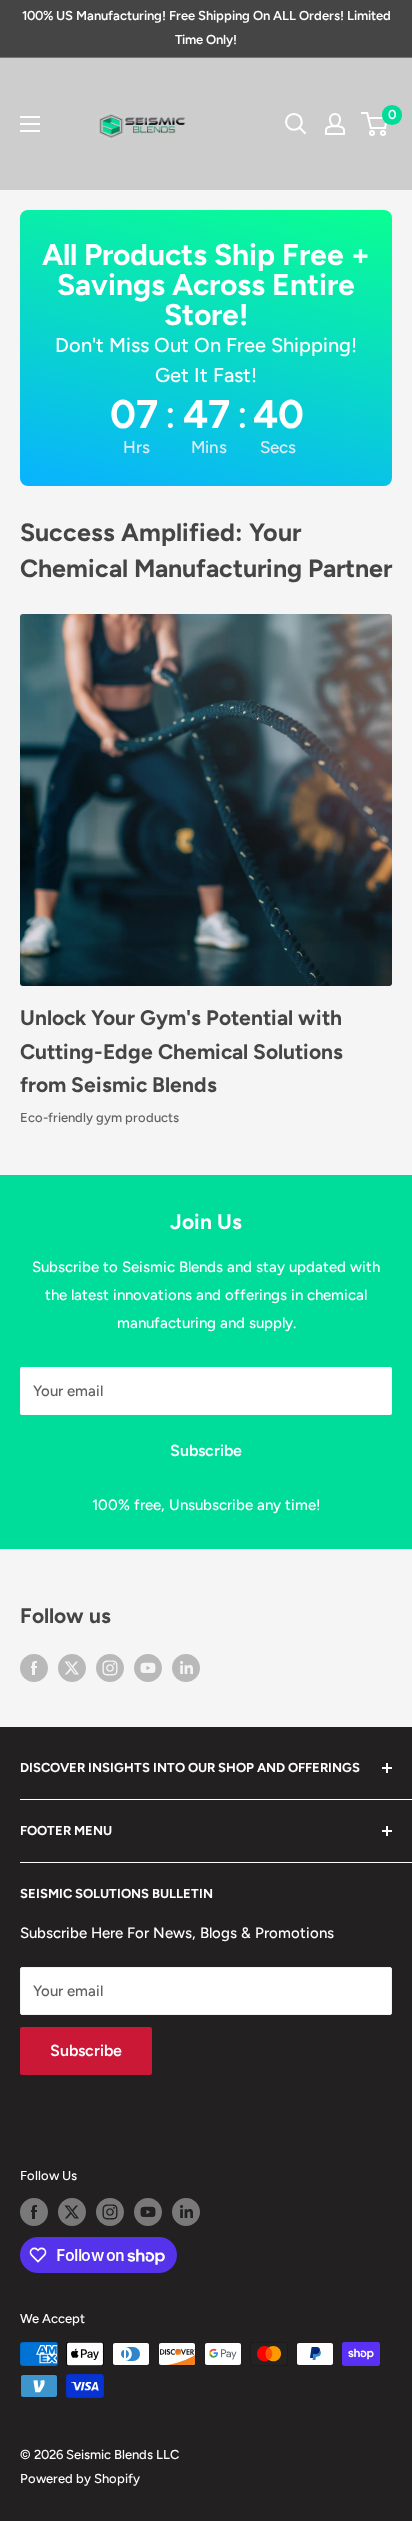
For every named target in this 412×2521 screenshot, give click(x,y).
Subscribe (206, 1450)
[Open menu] (30, 124)
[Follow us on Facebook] (34, 1667)
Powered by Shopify (80, 2478)
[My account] (335, 124)
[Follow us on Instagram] (110, 1667)
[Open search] (296, 124)
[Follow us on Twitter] (72, 1667)
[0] (375, 124)
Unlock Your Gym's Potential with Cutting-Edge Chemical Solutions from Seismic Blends (181, 1051)
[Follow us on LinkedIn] (186, 1667)
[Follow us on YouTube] (148, 1667)
